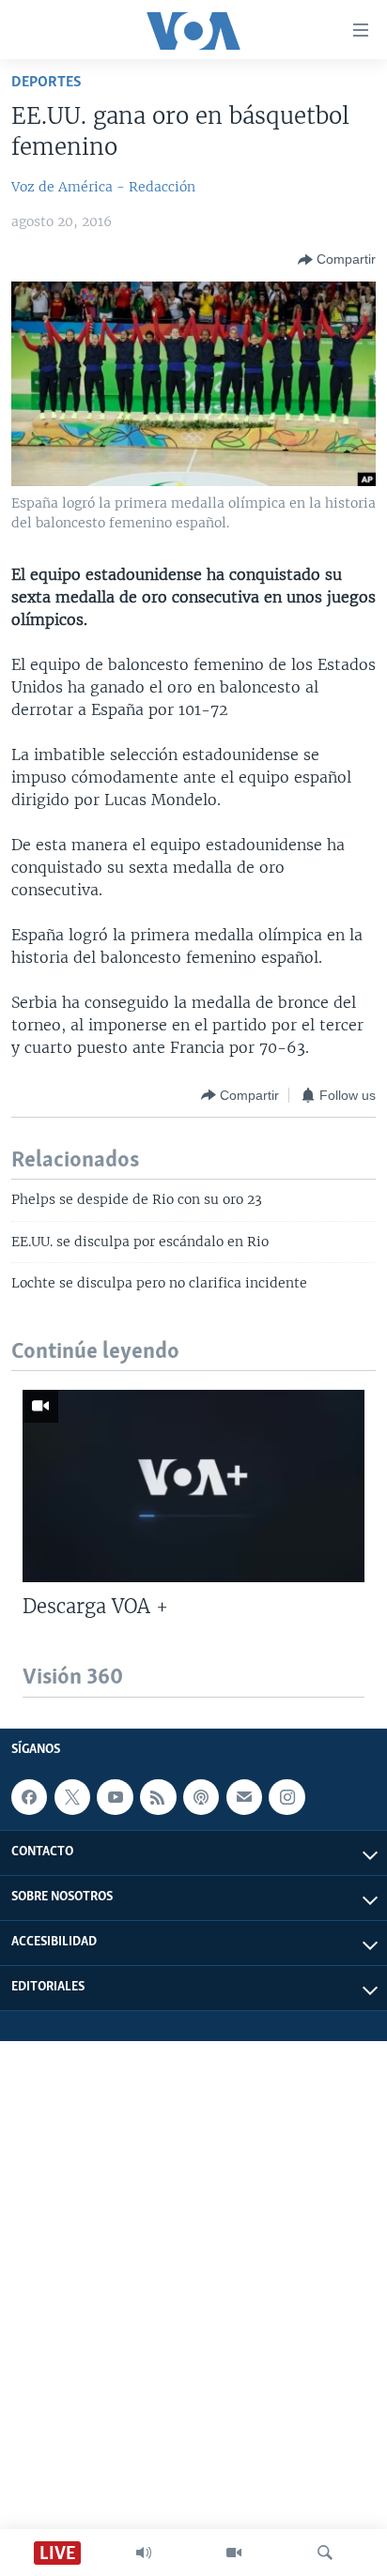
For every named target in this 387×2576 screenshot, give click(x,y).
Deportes (46, 82)
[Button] (337, 260)
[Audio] (144, 2553)
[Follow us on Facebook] (29, 1797)
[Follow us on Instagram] (286, 1797)
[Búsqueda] (325, 2553)
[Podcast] (201, 1797)
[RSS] (158, 1797)
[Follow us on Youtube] (115, 1797)
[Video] (234, 2553)
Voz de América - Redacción (103, 187)
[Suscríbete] (244, 1797)
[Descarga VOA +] (193, 1486)
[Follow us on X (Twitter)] (72, 1797)
